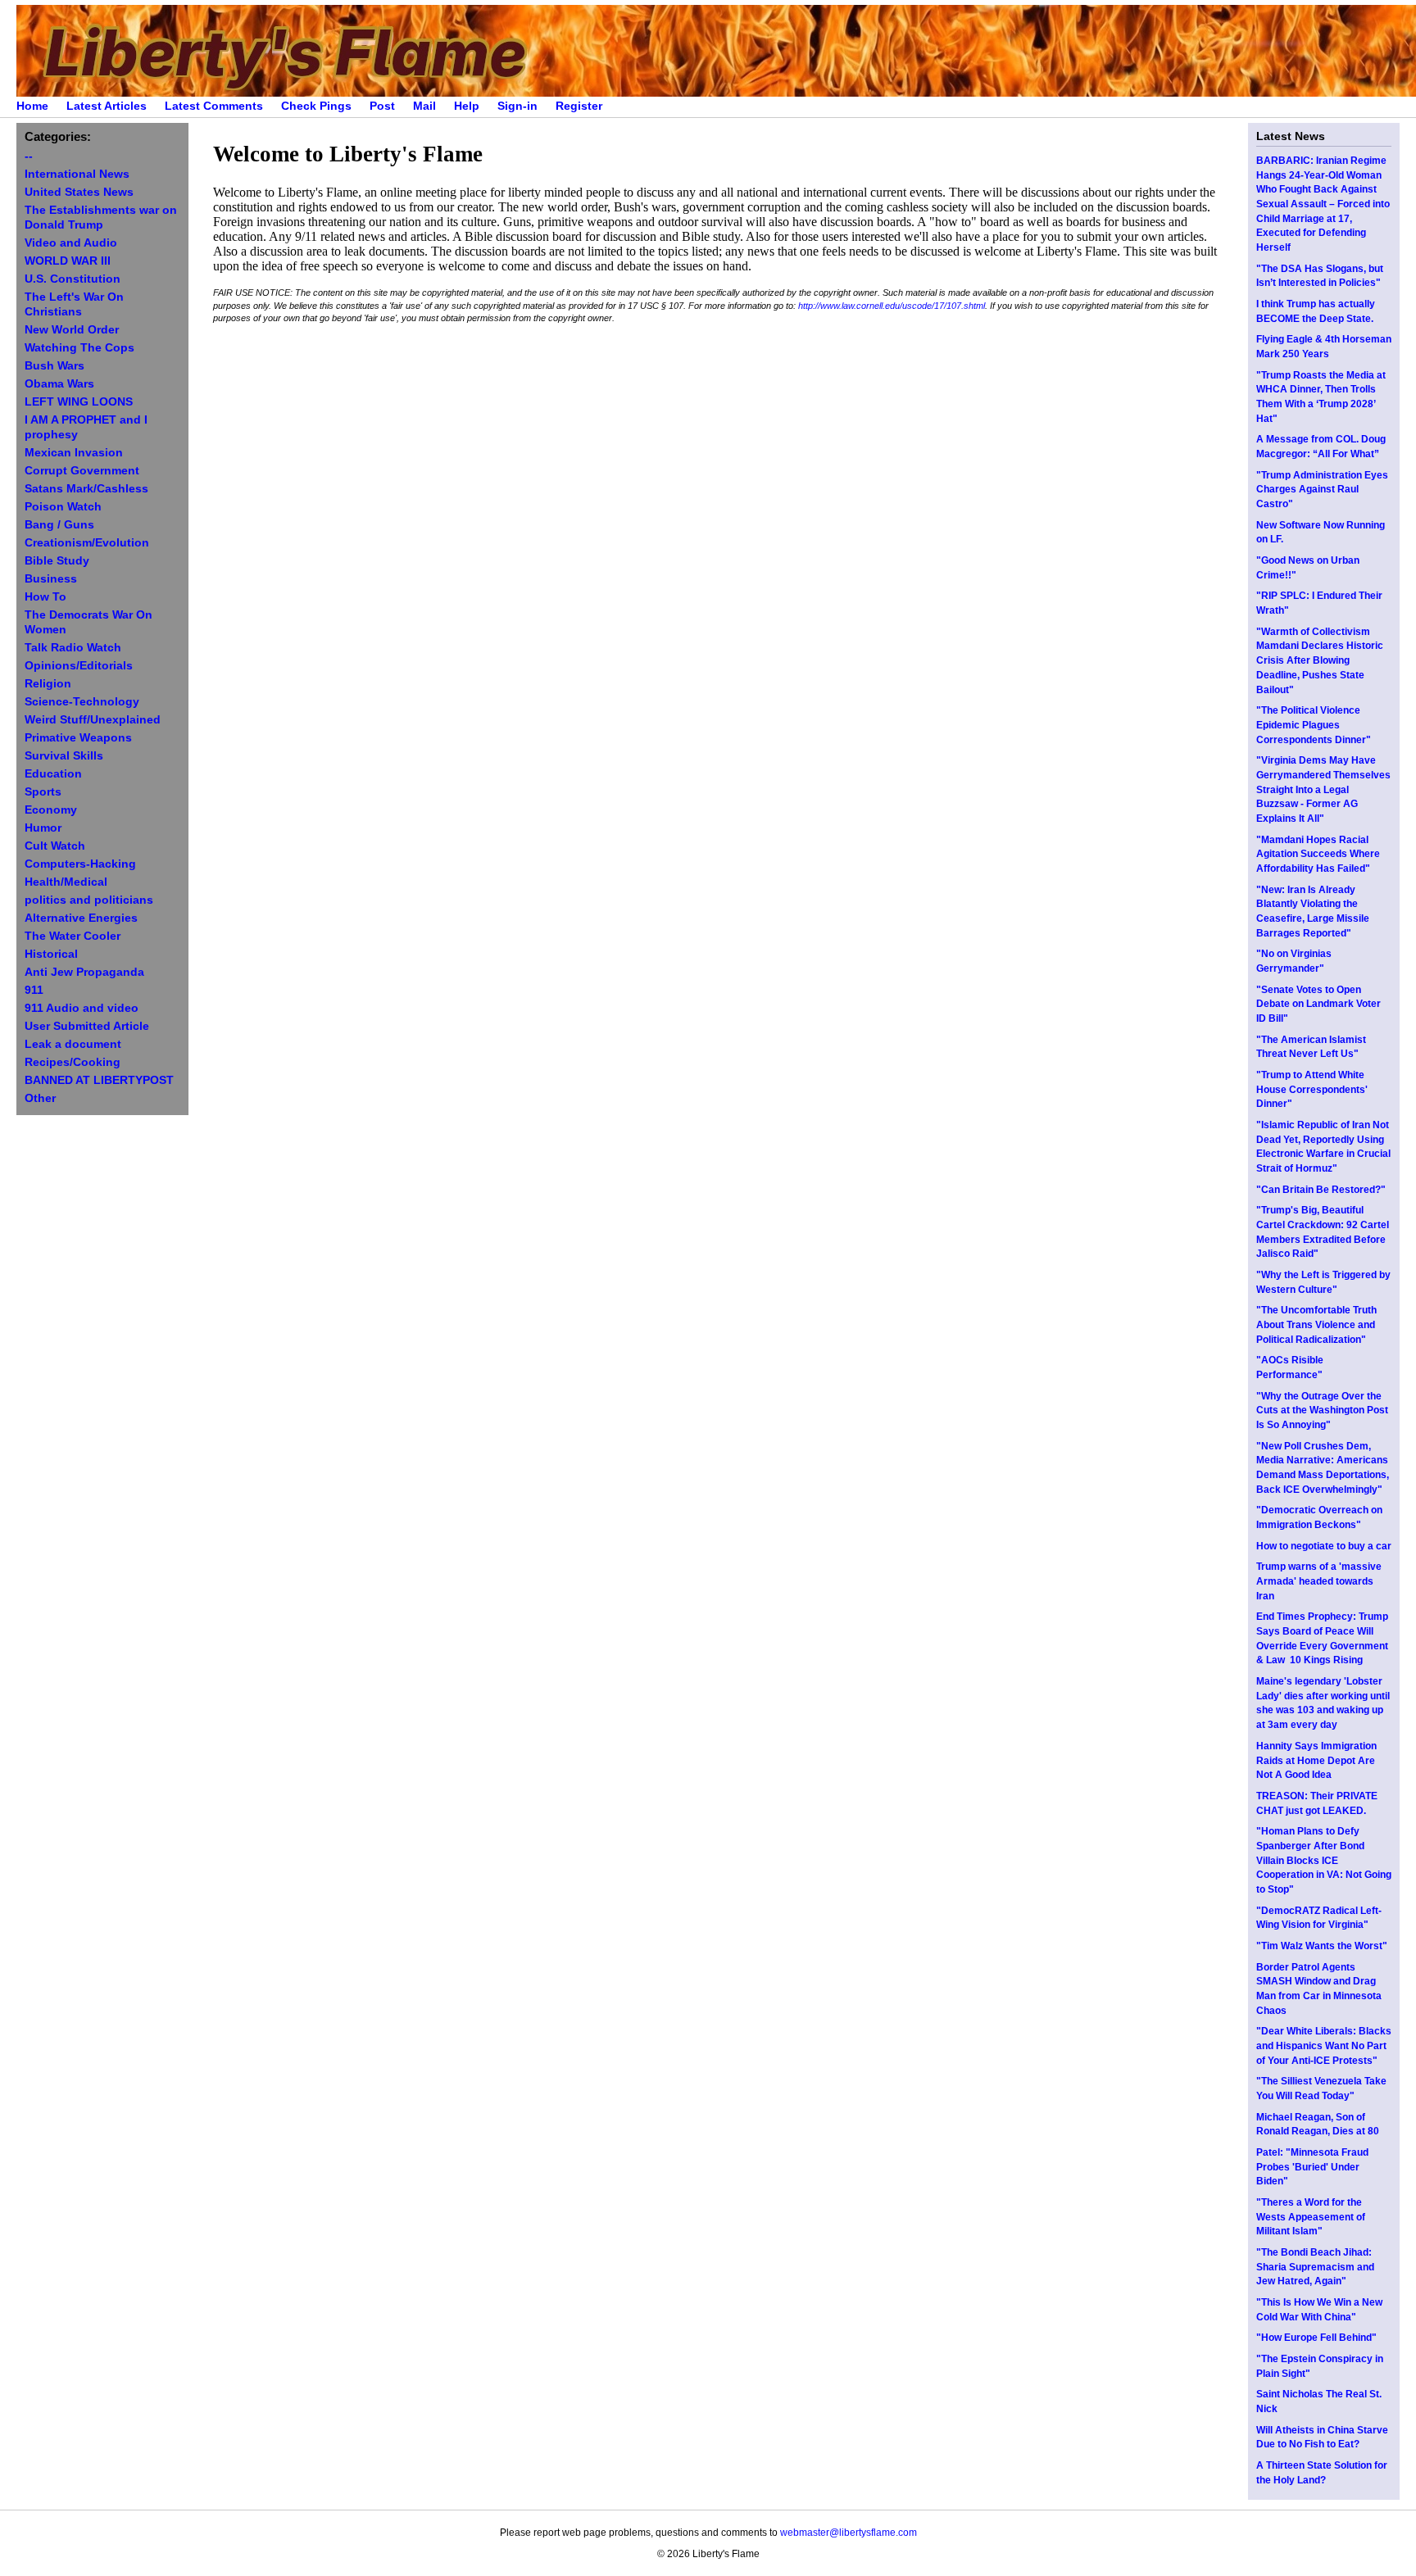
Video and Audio (71, 243)
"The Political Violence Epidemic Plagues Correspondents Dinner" (1314, 725)
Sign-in (517, 106)
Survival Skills (64, 756)
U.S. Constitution (73, 279)
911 (34, 990)
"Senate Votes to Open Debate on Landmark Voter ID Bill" (1318, 1004)
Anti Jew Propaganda (84, 972)
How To (45, 597)
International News (77, 174)
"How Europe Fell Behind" (1316, 2338)
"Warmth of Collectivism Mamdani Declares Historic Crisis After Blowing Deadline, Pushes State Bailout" (1320, 661)
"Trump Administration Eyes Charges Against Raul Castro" (1322, 490)
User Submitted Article (87, 1026)
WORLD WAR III (68, 261)
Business (51, 579)
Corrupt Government (82, 471)
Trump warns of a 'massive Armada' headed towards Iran (1319, 1581)
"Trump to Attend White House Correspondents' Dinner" (1312, 1089)
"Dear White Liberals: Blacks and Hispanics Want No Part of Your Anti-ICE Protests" (1324, 2045)
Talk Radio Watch (73, 648)
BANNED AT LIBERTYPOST (99, 1080)
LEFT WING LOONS (79, 402)
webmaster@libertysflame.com (849, 2533)
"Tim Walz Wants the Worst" (1322, 1946)
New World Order (72, 330)
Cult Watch (55, 846)
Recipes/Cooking (73, 1062)
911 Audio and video (82, 1008)
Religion (48, 684)
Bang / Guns (59, 525)
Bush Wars (54, 366)
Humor (43, 828)
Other (40, 1098)
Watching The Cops (79, 348)
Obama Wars (59, 384)
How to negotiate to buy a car (1324, 1546)
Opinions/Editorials (79, 666)
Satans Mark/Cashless (86, 489)
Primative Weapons (78, 738)
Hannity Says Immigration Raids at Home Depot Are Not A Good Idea (1316, 1760)
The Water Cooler (73, 936)
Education (53, 774)
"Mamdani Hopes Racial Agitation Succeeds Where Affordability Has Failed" (1318, 854)
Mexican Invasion (74, 453)
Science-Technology (82, 702)
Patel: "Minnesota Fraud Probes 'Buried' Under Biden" (1312, 2167)
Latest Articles (107, 106)
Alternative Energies (81, 918)
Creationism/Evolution (87, 543)
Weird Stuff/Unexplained (93, 720)
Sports (43, 792)
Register (579, 106)
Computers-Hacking (80, 864)
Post (382, 106)
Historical (51, 954)
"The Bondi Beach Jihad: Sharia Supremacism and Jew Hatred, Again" (1315, 2267)
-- (29, 156)
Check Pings (316, 106)
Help (467, 106)
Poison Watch (63, 507)
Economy (51, 810)
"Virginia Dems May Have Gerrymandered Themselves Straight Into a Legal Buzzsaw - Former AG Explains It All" (1323, 789)
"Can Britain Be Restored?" (1321, 1190)
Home (32, 106)
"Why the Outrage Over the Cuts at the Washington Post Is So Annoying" (1322, 1410)
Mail (424, 106)
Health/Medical (66, 882)
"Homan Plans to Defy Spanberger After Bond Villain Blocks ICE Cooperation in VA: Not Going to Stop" (1324, 1860)
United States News (79, 192)
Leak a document (73, 1044)
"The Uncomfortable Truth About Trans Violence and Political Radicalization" (1316, 1324)
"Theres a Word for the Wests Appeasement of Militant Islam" (1311, 2217)
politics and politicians (89, 900)
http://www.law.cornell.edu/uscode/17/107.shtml (892, 306)
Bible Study (57, 561)
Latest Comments (214, 106)
